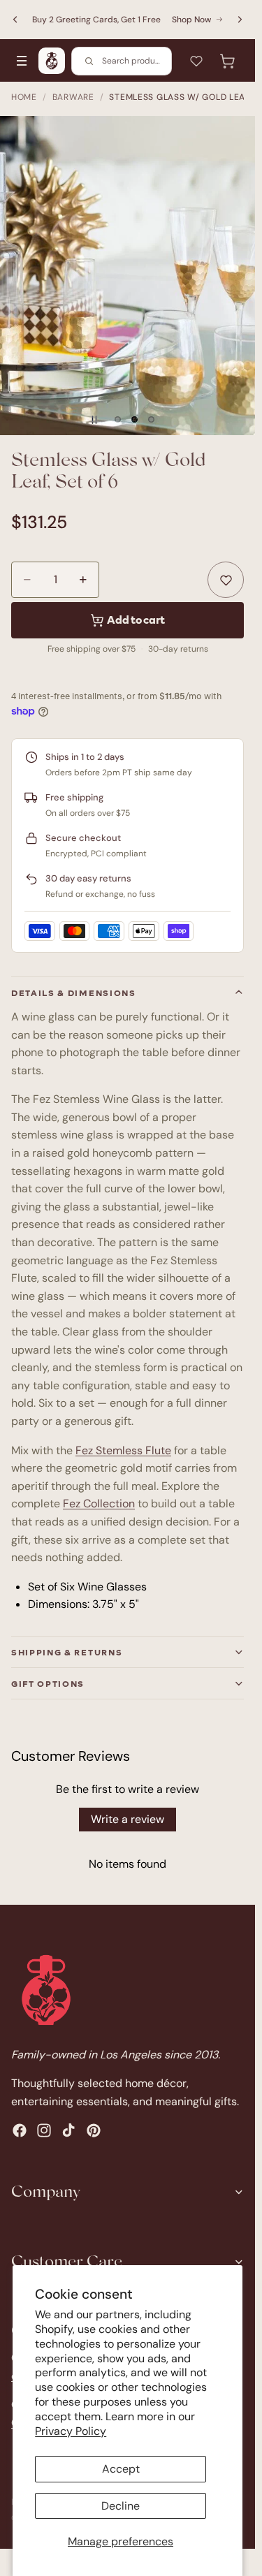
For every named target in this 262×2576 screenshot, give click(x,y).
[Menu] (22, 61)
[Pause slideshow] (94, 420)
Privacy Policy (71, 2431)
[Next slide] (240, 20)
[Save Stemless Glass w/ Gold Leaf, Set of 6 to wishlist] (226, 580)
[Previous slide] (15, 20)
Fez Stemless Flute (123, 1450)
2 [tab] (135, 420)
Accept (121, 2469)
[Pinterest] (94, 2130)
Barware (73, 97)
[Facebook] (20, 2130)
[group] (128, 275)
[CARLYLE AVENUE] (52, 61)
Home (24, 97)
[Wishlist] (196, 61)
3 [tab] (152, 420)
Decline (121, 2506)
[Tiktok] (68, 2130)
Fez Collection (99, 1503)
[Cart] (227, 61)
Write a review (128, 1819)
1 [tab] (118, 420)
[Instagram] (44, 2130)
